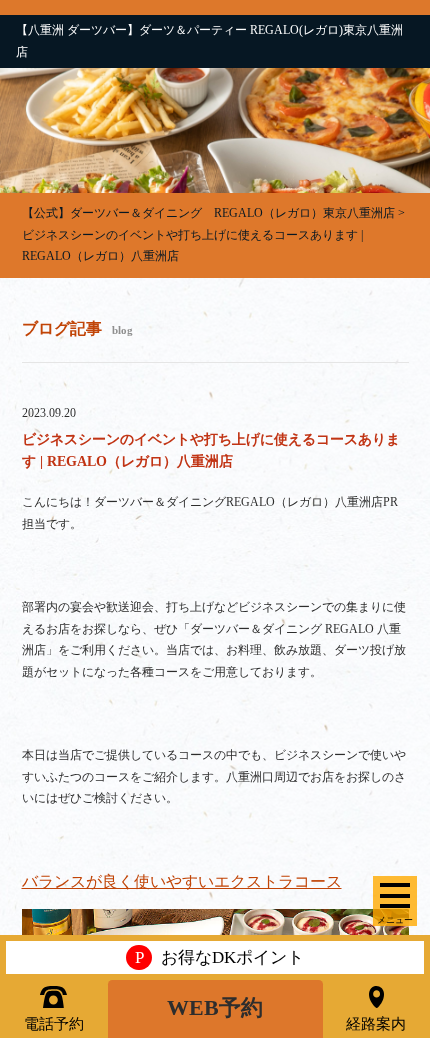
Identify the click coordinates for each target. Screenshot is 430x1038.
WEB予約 (215, 1008)
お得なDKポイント (219, 957)
